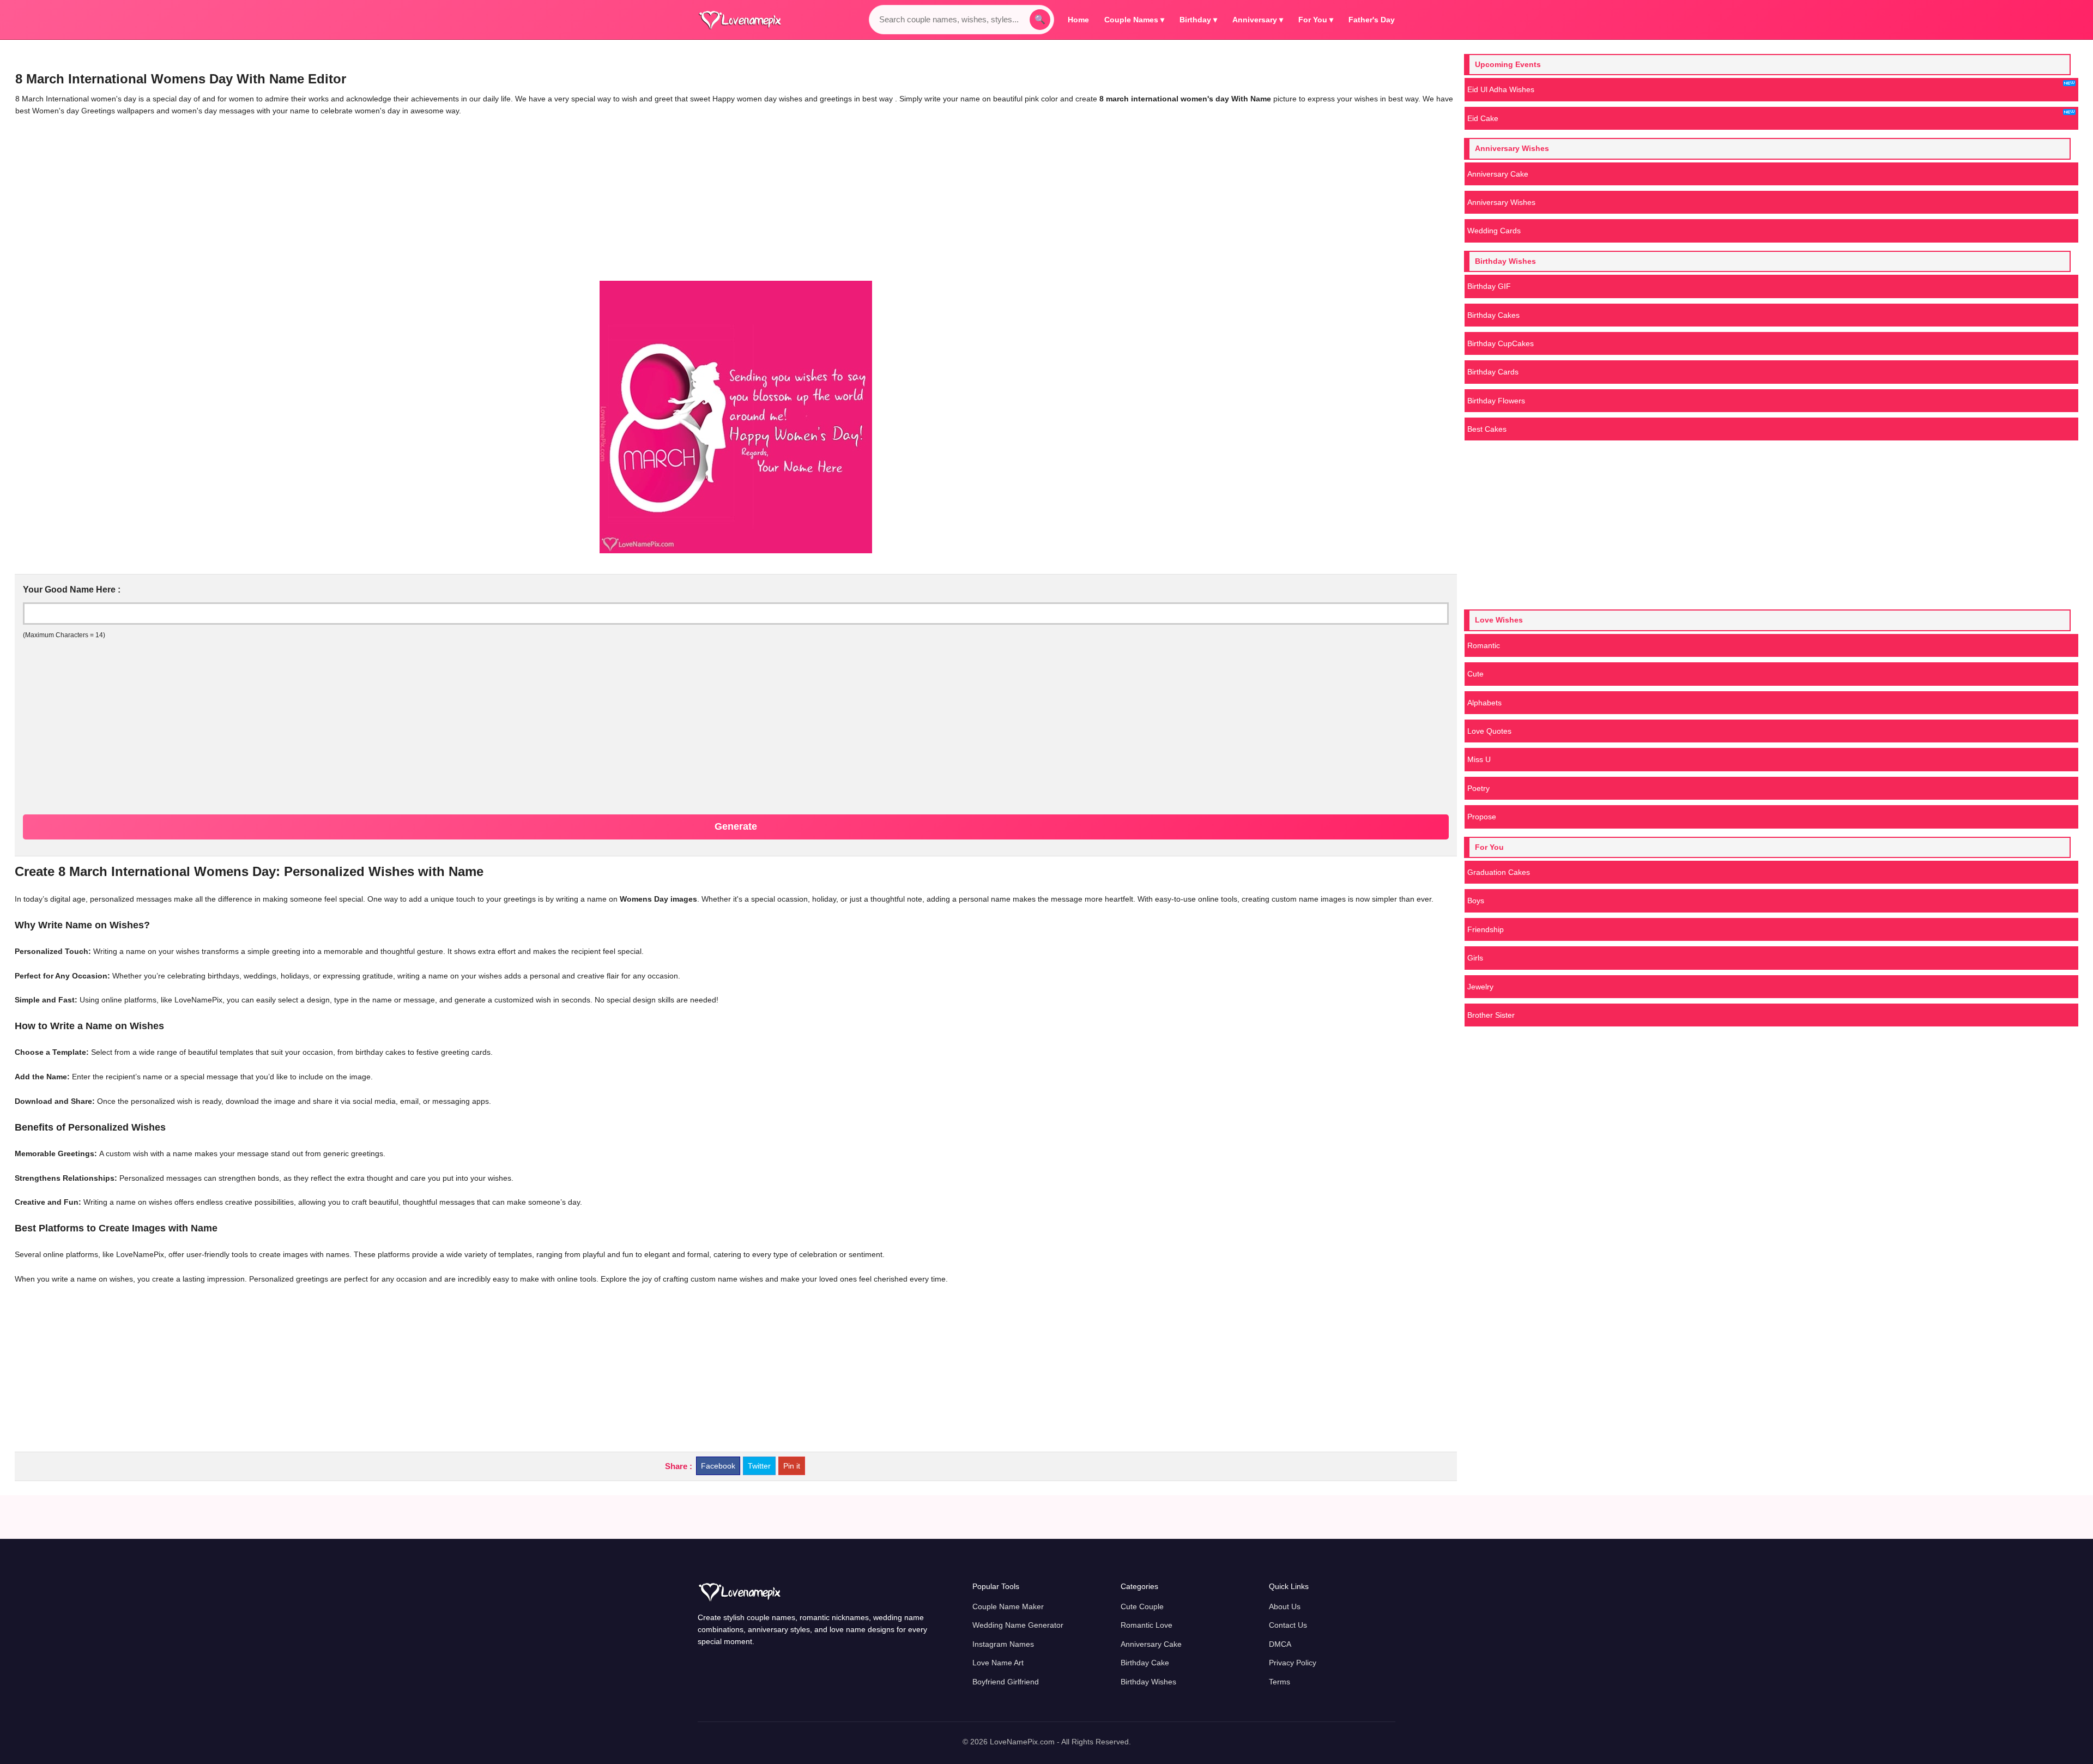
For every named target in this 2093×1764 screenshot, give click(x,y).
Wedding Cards (1494, 231)
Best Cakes (1487, 429)
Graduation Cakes (1499, 872)
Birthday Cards (1493, 372)
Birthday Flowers (1496, 401)
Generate (736, 826)
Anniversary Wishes (1501, 202)
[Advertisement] (486, 199)
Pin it (792, 1466)
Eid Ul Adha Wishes (1501, 89)
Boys (1476, 901)
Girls (1475, 958)
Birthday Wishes (1148, 1682)
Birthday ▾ (1198, 20)
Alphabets (1484, 703)
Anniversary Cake (1498, 174)
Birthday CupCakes (1501, 343)
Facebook (718, 1466)
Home (1078, 20)
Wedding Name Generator (1018, 1625)
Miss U (1479, 759)
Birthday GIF (1489, 286)
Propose (1482, 817)
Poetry (1478, 788)
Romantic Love (1147, 1625)
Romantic (1484, 645)
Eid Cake (1483, 118)
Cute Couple (1142, 1606)
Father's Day (1372, 20)
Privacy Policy (1293, 1663)
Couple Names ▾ (1134, 20)
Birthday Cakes (1493, 315)
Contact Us (1288, 1625)
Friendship (1486, 929)
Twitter (759, 1466)
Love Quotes (1489, 731)
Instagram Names (1003, 1644)
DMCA (1280, 1644)
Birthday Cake (1145, 1663)
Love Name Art (998, 1663)
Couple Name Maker (1008, 1606)
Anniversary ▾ (1258, 20)
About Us (1285, 1606)
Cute (1475, 674)
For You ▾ (1316, 20)
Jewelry (1480, 987)
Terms (1280, 1682)
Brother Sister (1491, 1015)
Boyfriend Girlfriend (1006, 1682)
